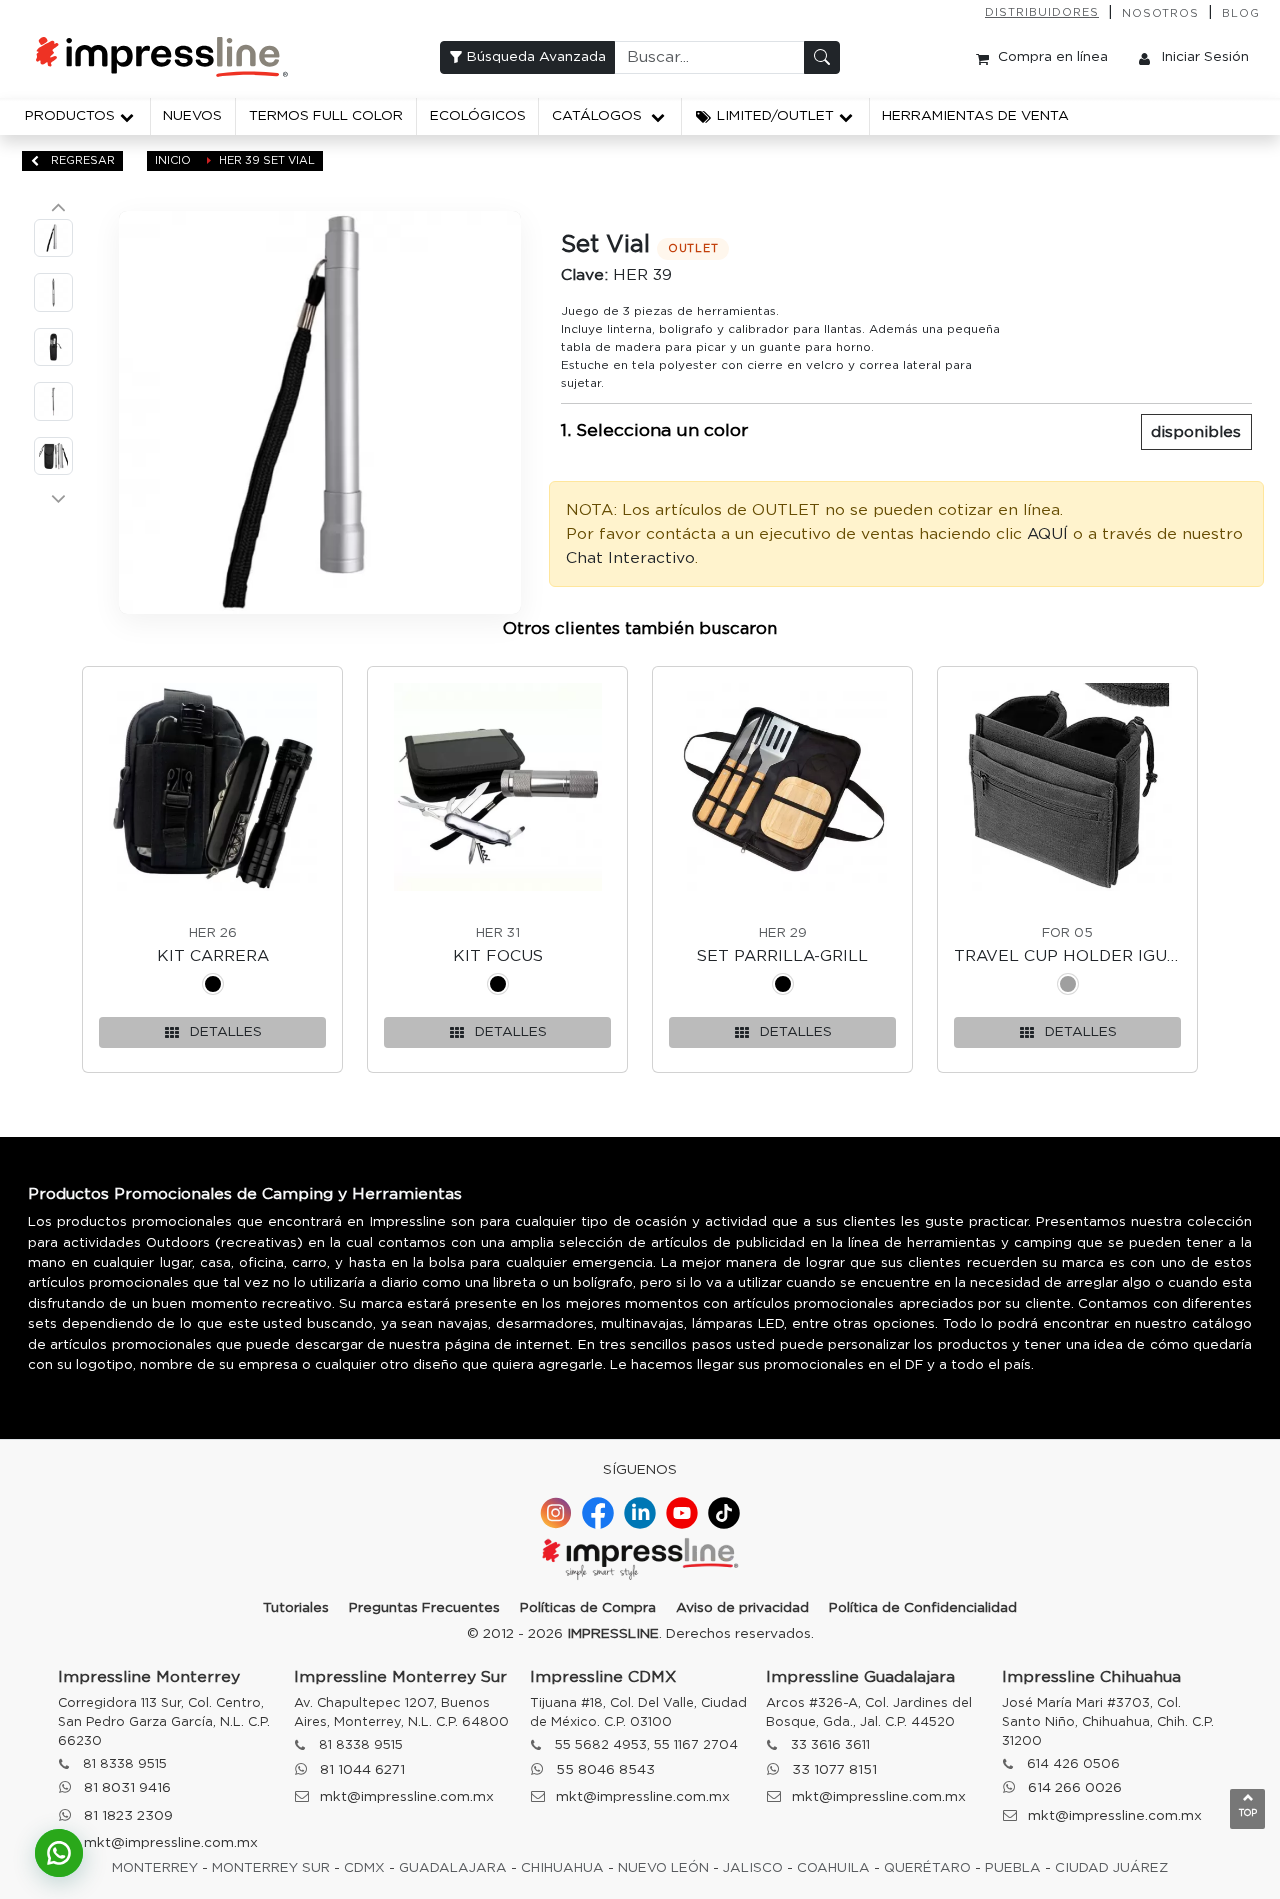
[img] (320, 412)
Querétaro (927, 1868)
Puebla (1013, 1868)
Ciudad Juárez (1111, 1868)
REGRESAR (81, 160)
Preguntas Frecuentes (424, 1608)
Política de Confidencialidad (923, 1608)
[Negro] (213, 987)
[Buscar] (822, 57)
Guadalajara (453, 1868)
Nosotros (1160, 13)
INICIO (173, 160)
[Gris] (1068, 987)
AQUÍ (1047, 534)
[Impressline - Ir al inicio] (162, 57)
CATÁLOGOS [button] (599, 116)
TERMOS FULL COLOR (326, 116)
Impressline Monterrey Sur (400, 1677)
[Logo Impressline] (640, 1561)
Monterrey (155, 1868)
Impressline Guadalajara (860, 1677)
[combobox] (709, 57)
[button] (775, 116)
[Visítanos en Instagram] (556, 1513)
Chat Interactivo (630, 558)
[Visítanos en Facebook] (598, 1513)
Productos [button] (70, 116)
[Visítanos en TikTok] (724, 1513)
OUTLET (693, 248)
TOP (1248, 1813)
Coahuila (833, 1868)
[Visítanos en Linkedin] (640, 1513)
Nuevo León (663, 1868)
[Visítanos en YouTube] (682, 1513)
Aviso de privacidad (742, 1608)
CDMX (364, 1868)
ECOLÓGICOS (478, 116)
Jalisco (753, 1868)
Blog (1241, 13)
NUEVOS (192, 116)
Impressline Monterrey (149, 1677)
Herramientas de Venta (975, 116)
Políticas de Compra (588, 1608)
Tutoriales (296, 1608)
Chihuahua (562, 1868)
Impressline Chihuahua (1091, 1677)
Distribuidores (1042, 12)
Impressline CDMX (603, 1677)
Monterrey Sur (271, 1868)
